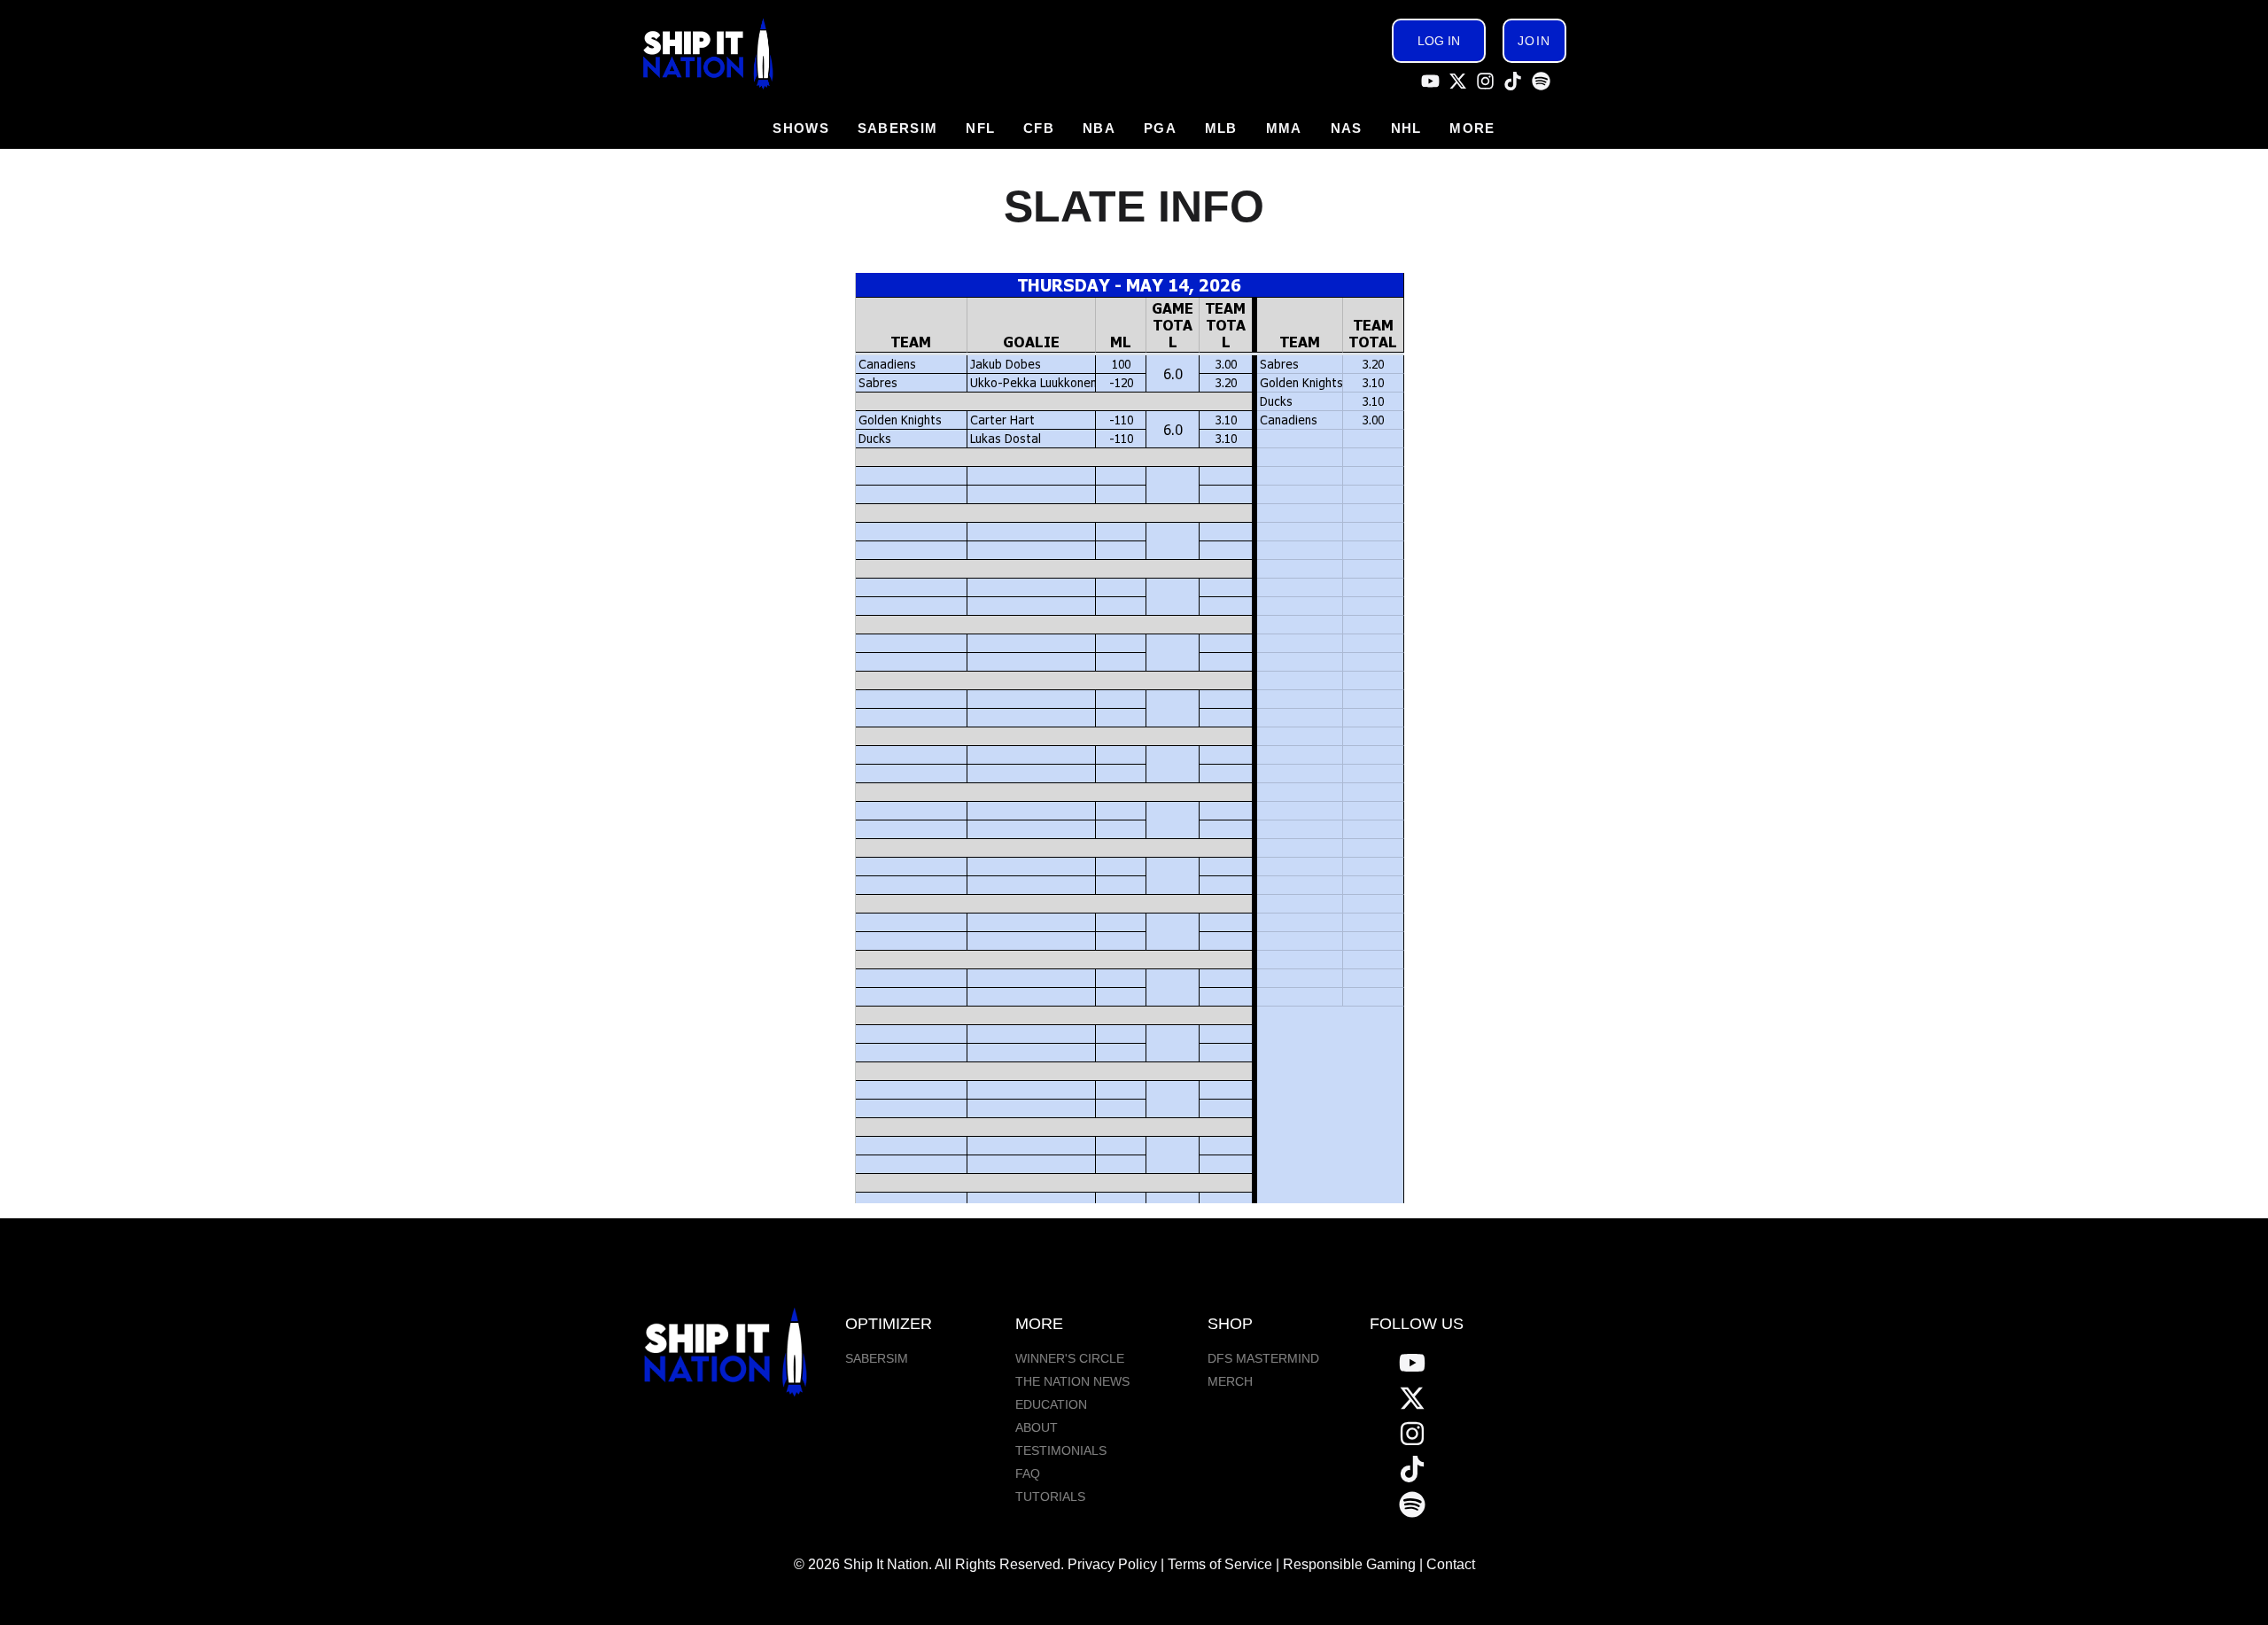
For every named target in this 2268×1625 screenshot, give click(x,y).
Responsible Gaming (1349, 1564)
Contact (1451, 1564)
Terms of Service (1220, 1564)
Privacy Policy (1112, 1564)
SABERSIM (897, 128)
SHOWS (801, 128)
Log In (1439, 41)
